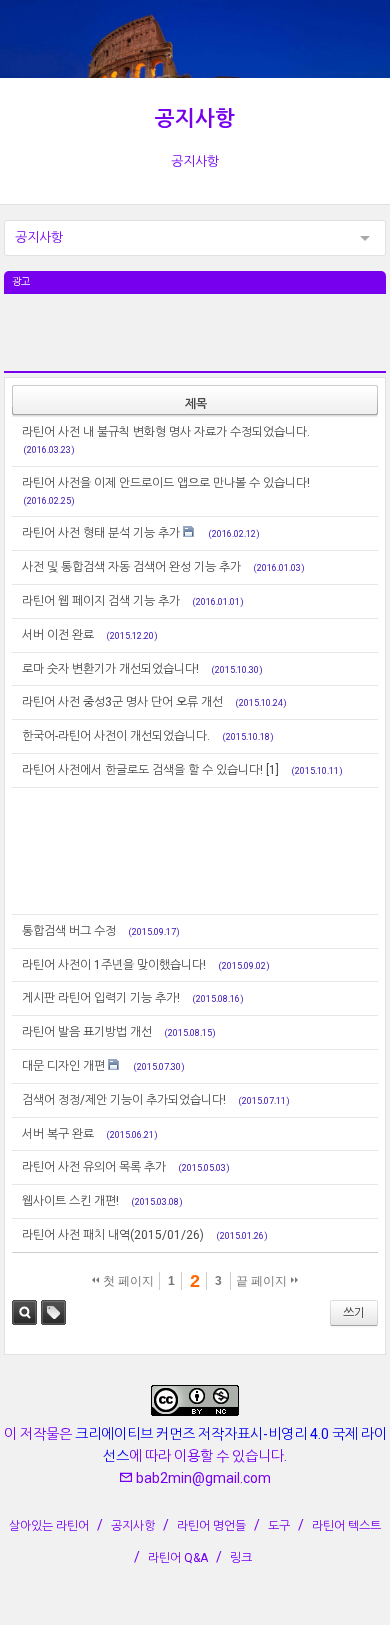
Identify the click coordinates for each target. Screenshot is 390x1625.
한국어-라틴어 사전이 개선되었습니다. (116, 736)
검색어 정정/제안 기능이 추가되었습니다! (124, 1100)
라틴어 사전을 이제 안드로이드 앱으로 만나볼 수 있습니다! (166, 483)
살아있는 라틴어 (49, 1526)
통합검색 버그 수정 (69, 931)
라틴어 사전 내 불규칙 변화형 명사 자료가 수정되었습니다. (166, 432)
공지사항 (195, 119)
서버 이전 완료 (58, 635)
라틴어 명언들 (211, 1526)
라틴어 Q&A (178, 1558)
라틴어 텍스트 (346, 1526)
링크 (241, 1558)
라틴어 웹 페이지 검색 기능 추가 (101, 601)
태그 (53, 1312)
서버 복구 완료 (58, 1134)
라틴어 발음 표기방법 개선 (87, 1032)
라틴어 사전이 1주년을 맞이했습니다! (114, 965)
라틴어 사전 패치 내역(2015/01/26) (113, 1235)
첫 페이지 (127, 1281)
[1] (272, 770)
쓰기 (354, 1313)
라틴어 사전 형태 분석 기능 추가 (101, 533)
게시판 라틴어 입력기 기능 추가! (101, 998)
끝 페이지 (263, 1281)
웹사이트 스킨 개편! (70, 1201)
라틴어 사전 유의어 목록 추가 (94, 1167)
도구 (279, 1526)
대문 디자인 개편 (63, 1066)
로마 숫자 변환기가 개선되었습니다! (110, 669)
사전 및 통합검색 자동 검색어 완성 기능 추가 (131, 567)
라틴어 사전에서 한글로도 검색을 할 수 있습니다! (142, 770)
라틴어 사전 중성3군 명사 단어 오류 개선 (122, 702)
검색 (24, 1312)
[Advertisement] (195, 344)
